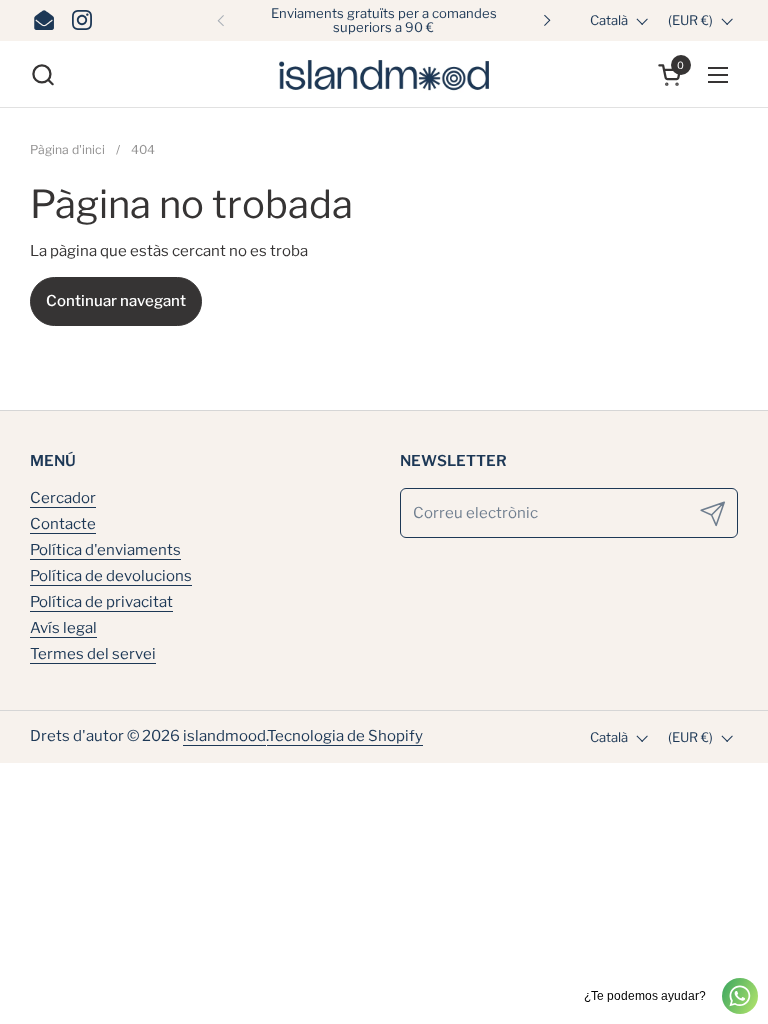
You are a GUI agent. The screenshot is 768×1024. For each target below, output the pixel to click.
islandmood (224, 736)
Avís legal (63, 628)
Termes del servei (93, 654)
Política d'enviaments (105, 550)
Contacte (63, 524)
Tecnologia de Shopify (345, 736)
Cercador (63, 498)
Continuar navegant (116, 301)
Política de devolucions (111, 576)
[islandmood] (384, 74)
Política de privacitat (101, 602)
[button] (42, 74)
